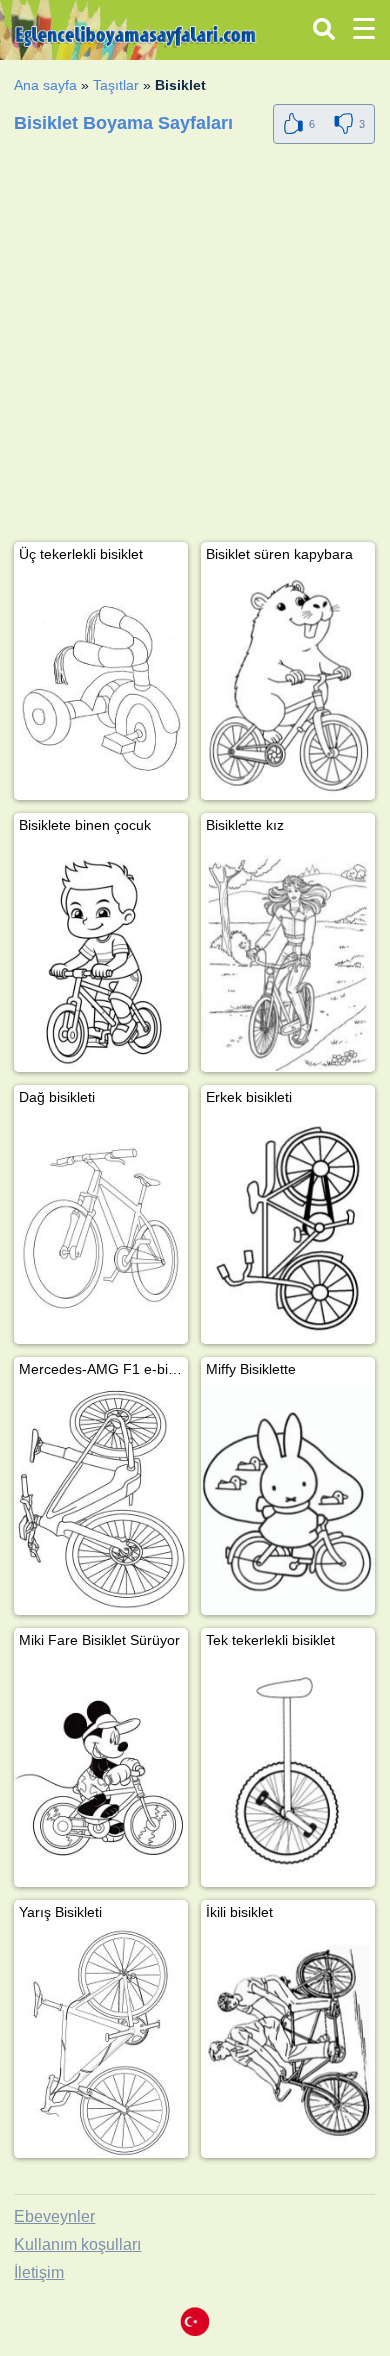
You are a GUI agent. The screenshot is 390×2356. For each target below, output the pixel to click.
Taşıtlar (116, 85)
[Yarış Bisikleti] (101, 2043)
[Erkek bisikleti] (288, 1228)
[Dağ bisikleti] (101, 1228)
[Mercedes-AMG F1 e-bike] (101, 1500)
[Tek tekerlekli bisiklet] (288, 1771)
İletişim (39, 2272)
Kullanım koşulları (77, 2244)
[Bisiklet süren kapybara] (288, 685)
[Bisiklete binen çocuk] (101, 956)
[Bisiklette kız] (288, 956)
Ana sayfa (45, 85)
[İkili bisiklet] (288, 2043)
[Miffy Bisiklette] (288, 1500)
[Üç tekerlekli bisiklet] (101, 685)
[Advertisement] (195, 347)
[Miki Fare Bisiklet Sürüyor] (101, 1771)
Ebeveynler (54, 2216)
